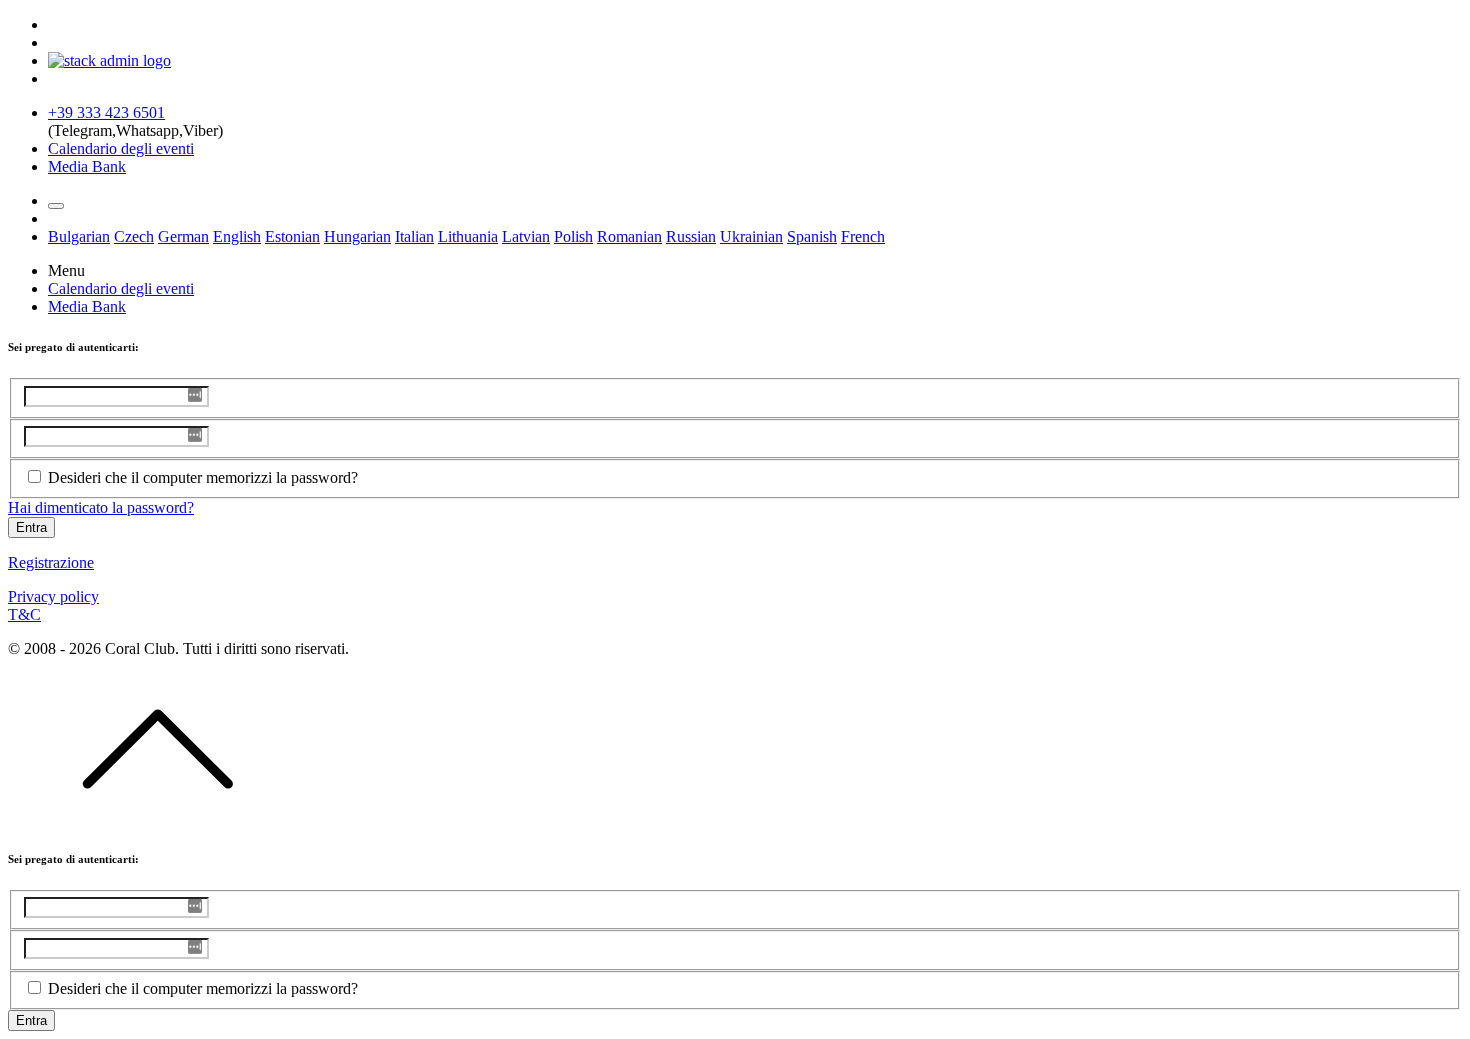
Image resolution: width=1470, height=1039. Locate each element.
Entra (31, 527)
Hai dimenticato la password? (101, 507)
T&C (24, 614)
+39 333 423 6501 (106, 112)
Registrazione (51, 562)
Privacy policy (53, 596)
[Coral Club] (109, 60)
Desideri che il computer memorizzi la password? (203, 477)
